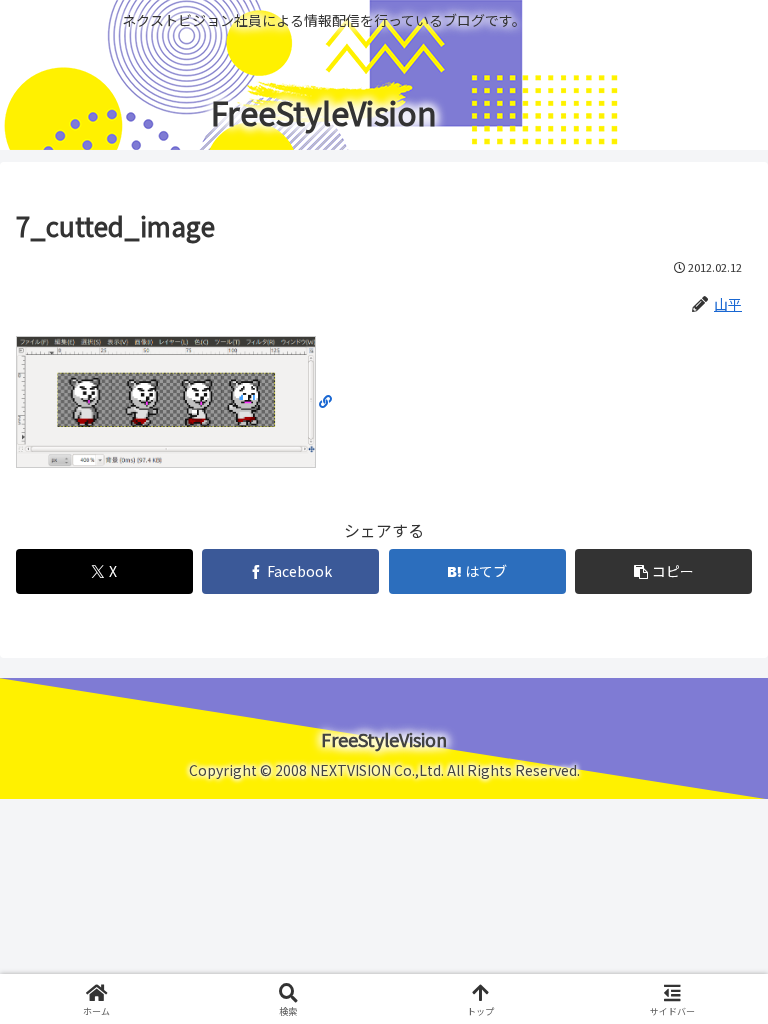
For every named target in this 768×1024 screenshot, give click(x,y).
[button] (663, 571)
